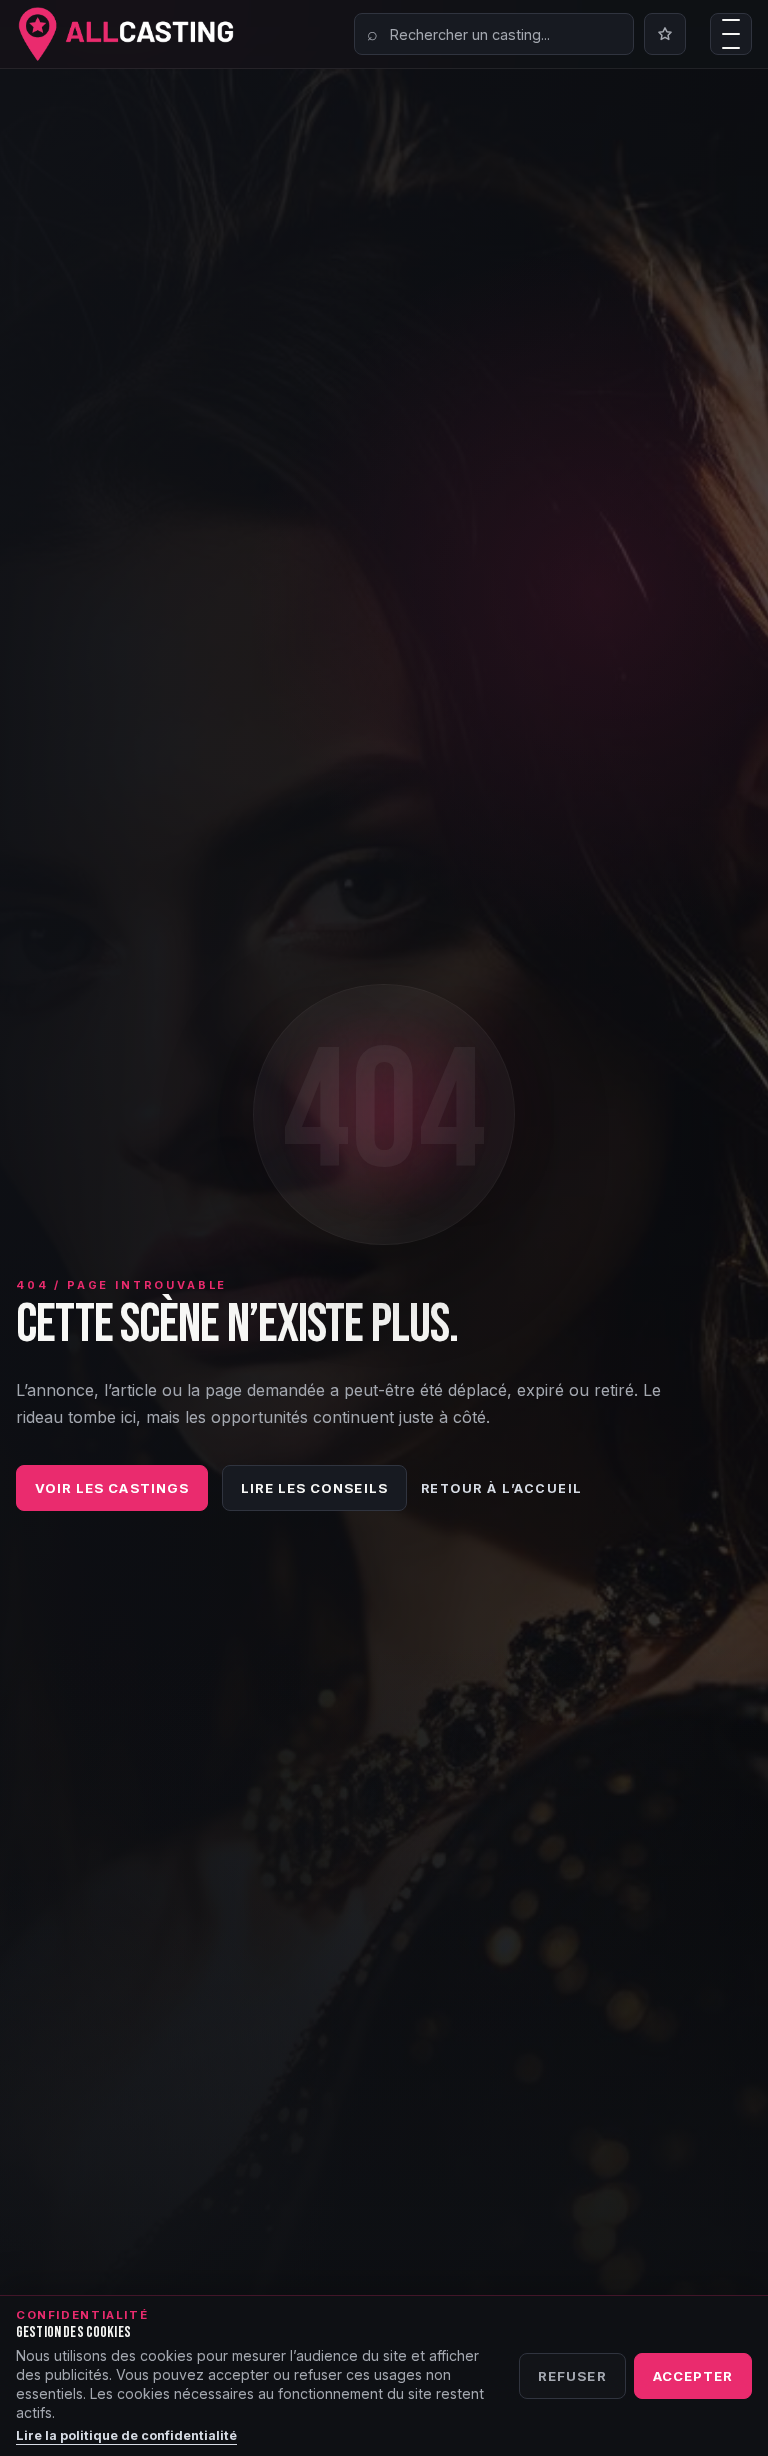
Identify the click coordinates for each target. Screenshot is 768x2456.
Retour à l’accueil (502, 1488)
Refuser (572, 2376)
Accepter (693, 2376)
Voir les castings (112, 1488)
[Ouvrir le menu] (731, 34)
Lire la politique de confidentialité (126, 2435)
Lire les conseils (314, 1488)
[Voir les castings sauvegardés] (665, 34)
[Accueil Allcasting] (126, 34)
